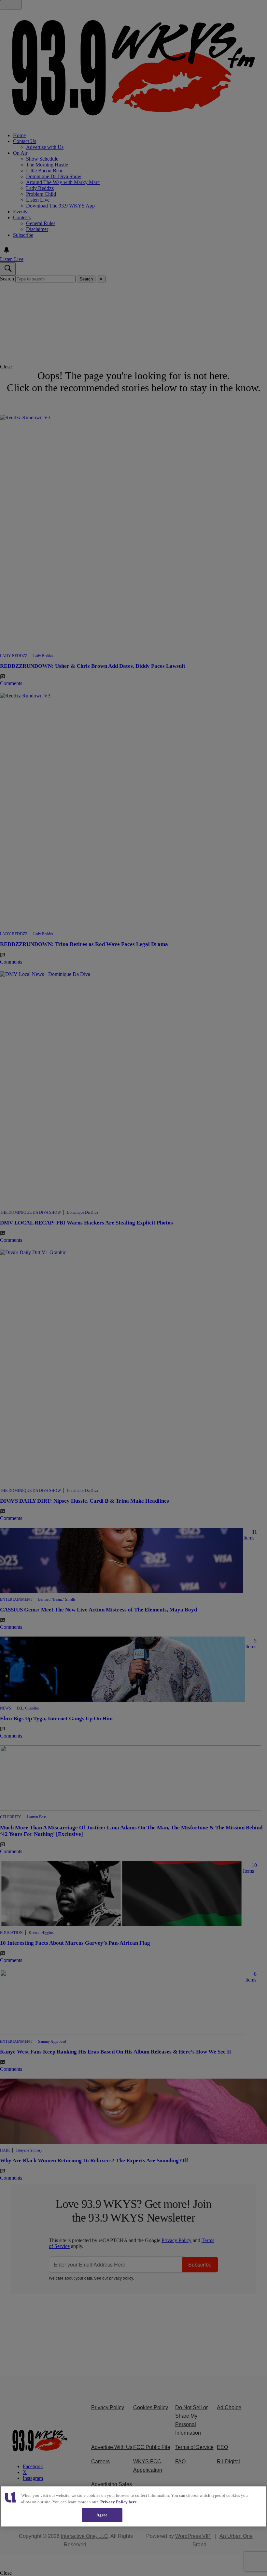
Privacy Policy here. (119, 2502)
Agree (102, 2515)
